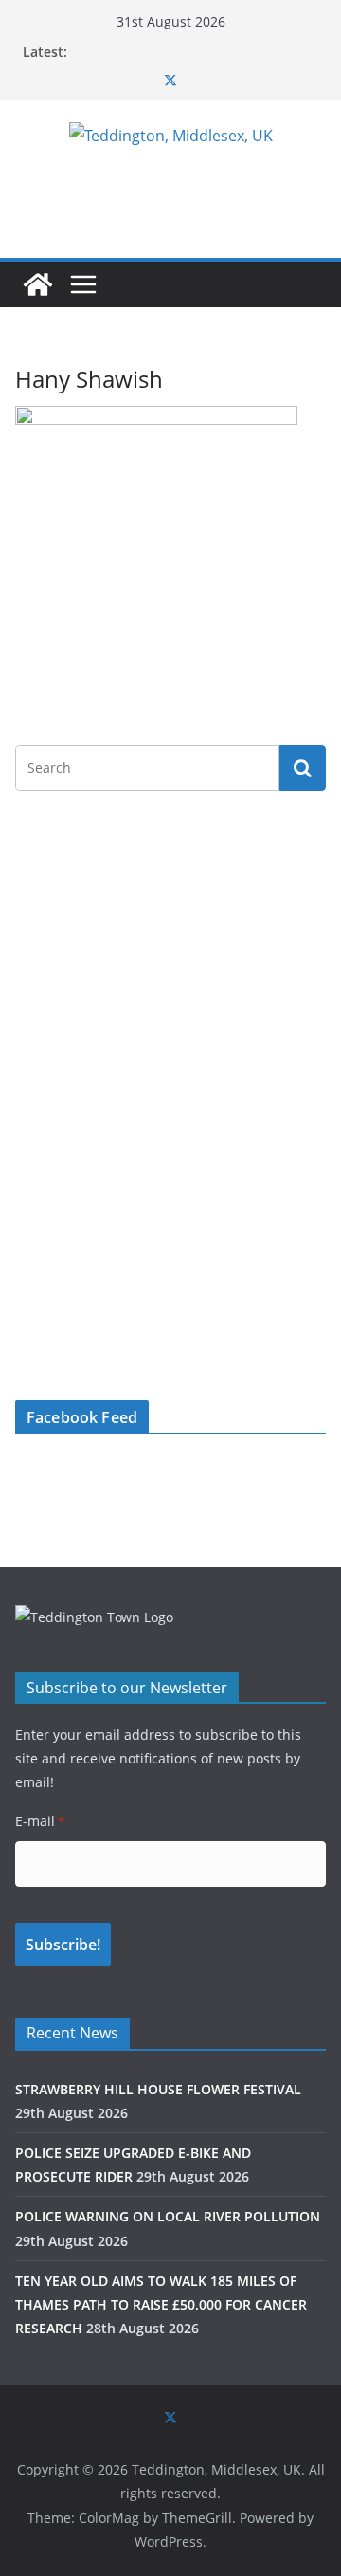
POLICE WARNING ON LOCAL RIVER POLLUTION (168, 2216)
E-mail (40, 1821)
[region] (170, 950)
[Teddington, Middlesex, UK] (38, 284)
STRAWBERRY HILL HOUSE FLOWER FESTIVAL (158, 2089)
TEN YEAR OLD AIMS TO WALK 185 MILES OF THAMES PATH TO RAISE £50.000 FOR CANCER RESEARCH (161, 2304)
